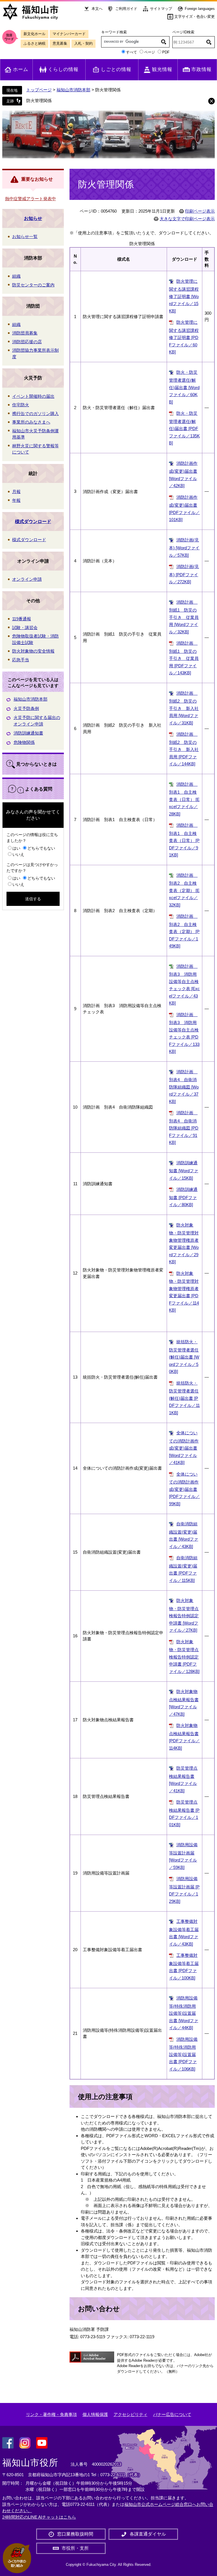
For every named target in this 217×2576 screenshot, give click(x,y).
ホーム (21, 69)
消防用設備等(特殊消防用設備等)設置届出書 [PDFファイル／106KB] (183, 2054)
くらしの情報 (63, 69)
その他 (33, 601)
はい (16, 848)
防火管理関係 (39, 101)
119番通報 (22, 619)
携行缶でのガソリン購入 (35, 414)
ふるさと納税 (34, 43)
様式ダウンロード (33, 522)
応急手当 (21, 660)
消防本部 (33, 258)
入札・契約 (83, 43)
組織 (16, 276)
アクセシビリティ (131, 2414)
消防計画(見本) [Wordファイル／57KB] (184, 548)
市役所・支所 (75, 2548)
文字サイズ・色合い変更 (195, 17)
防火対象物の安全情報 (33, 651)
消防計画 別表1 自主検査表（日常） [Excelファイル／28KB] (184, 799)
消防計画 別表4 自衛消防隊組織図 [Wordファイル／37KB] (184, 1087)
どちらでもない (41, 848)
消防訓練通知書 (28, 733)
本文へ (97, 9)
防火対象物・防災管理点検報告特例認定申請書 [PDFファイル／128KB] (184, 1657)
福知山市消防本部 (73, 90)
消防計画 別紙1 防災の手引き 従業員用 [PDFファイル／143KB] (184, 658)
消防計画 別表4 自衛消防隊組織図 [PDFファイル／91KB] (184, 1128)
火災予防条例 (26, 708)
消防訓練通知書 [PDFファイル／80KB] (183, 1197)
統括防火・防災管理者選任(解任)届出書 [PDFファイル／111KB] (184, 1398)
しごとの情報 (116, 69)
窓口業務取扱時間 (75, 2534)
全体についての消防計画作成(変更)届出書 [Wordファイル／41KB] (184, 1448)
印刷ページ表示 (200, 211)
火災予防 (33, 378)
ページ (150, 52)
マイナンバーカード (69, 34)
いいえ (18, 854)
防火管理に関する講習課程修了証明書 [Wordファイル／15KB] (184, 296)
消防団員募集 (25, 333)
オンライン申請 (33, 561)
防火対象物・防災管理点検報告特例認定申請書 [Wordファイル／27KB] (184, 1615)
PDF (166, 52)
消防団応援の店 (27, 342)
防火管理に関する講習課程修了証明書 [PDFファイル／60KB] (184, 337)
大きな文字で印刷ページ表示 (187, 219)
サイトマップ (161, 9)
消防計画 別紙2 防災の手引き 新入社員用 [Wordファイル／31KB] (184, 708)
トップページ (39, 90)
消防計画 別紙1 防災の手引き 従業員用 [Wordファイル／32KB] (184, 617)
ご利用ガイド (126, 9)
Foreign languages (200, 9)
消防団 (33, 306)
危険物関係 (24, 742)
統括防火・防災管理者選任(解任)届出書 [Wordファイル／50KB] (184, 1357)
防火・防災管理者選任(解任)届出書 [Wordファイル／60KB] (184, 387)
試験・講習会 (25, 628)
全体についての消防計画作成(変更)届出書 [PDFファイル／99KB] (184, 1489)
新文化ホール (34, 34)
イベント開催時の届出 (33, 396)
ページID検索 (183, 32)
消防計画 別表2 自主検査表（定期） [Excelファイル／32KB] (184, 890)
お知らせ (33, 218)
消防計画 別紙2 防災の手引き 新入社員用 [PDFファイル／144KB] (184, 749)
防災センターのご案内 (33, 285)
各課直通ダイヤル (148, 2534)
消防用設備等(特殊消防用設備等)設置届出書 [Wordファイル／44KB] (184, 2013)
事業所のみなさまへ (31, 422)
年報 (16, 500)
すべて (132, 52)
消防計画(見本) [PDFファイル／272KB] (184, 574)
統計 (33, 473)
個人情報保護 (95, 2414)
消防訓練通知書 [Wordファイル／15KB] (184, 1170)
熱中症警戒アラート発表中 (31, 199)
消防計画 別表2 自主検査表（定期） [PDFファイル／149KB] (184, 931)
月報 (16, 492)
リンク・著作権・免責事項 (51, 2414)
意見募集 (60, 43)
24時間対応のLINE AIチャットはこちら (39, 2517)
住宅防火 (21, 405)
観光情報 (162, 69)
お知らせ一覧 (25, 237)
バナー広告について (172, 2414)
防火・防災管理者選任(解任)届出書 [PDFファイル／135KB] (184, 428)
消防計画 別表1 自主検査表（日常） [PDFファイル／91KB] (184, 840)
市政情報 (201, 69)
